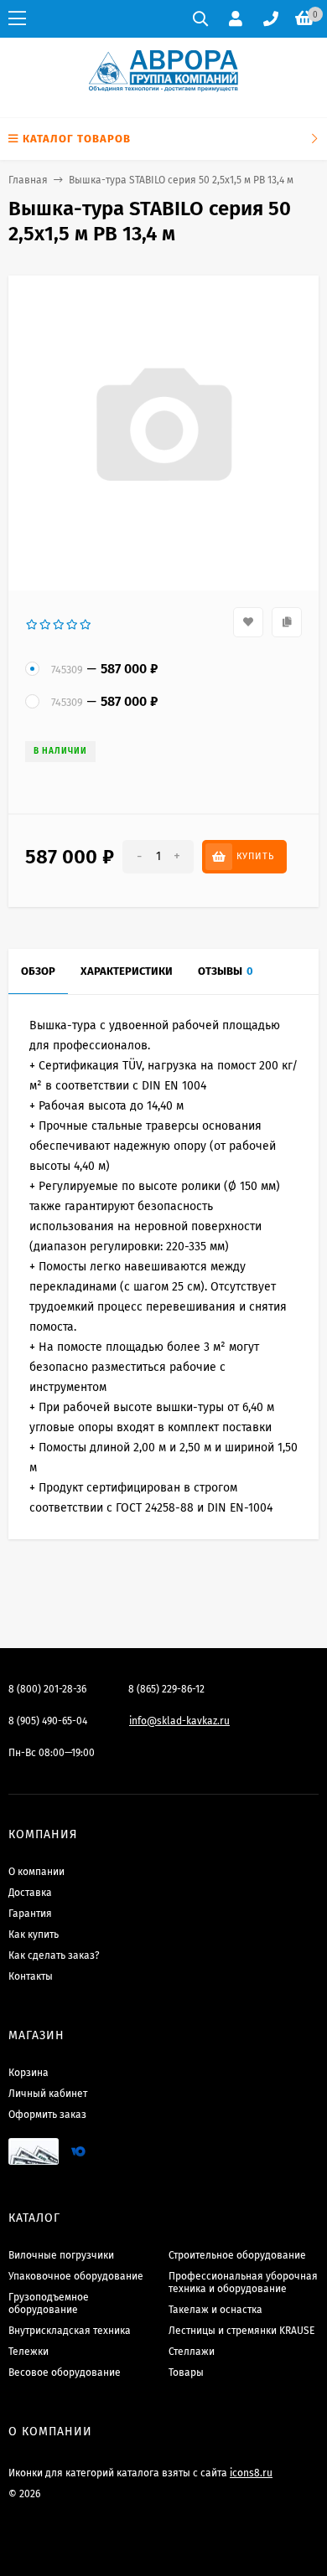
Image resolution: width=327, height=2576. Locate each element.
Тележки (29, 2352)
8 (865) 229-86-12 (166, 1689)
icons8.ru (251, 2473)
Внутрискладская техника (70, 2331)
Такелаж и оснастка (215, 2310)
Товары (186, 2372)
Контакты (31, 1976)
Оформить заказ (47, 2115)
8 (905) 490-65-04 (48, 1721)
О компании (36, 1872)
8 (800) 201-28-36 (47, 1689)
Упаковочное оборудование (76, 2276)
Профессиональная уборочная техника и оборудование (243, 2282)
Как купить (34, 1935)
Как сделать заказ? (54, 1955)
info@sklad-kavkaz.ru (179, 1721)
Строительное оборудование (237, 2255)
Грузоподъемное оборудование (49, 2303)
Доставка (30, 1893)
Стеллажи (192, 2352)
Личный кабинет (48, 2094)
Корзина (29, 2073)
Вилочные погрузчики (61, 2255)
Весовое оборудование (65, 2372)
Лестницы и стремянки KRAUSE (241, 2331)
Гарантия (30, 1914)
